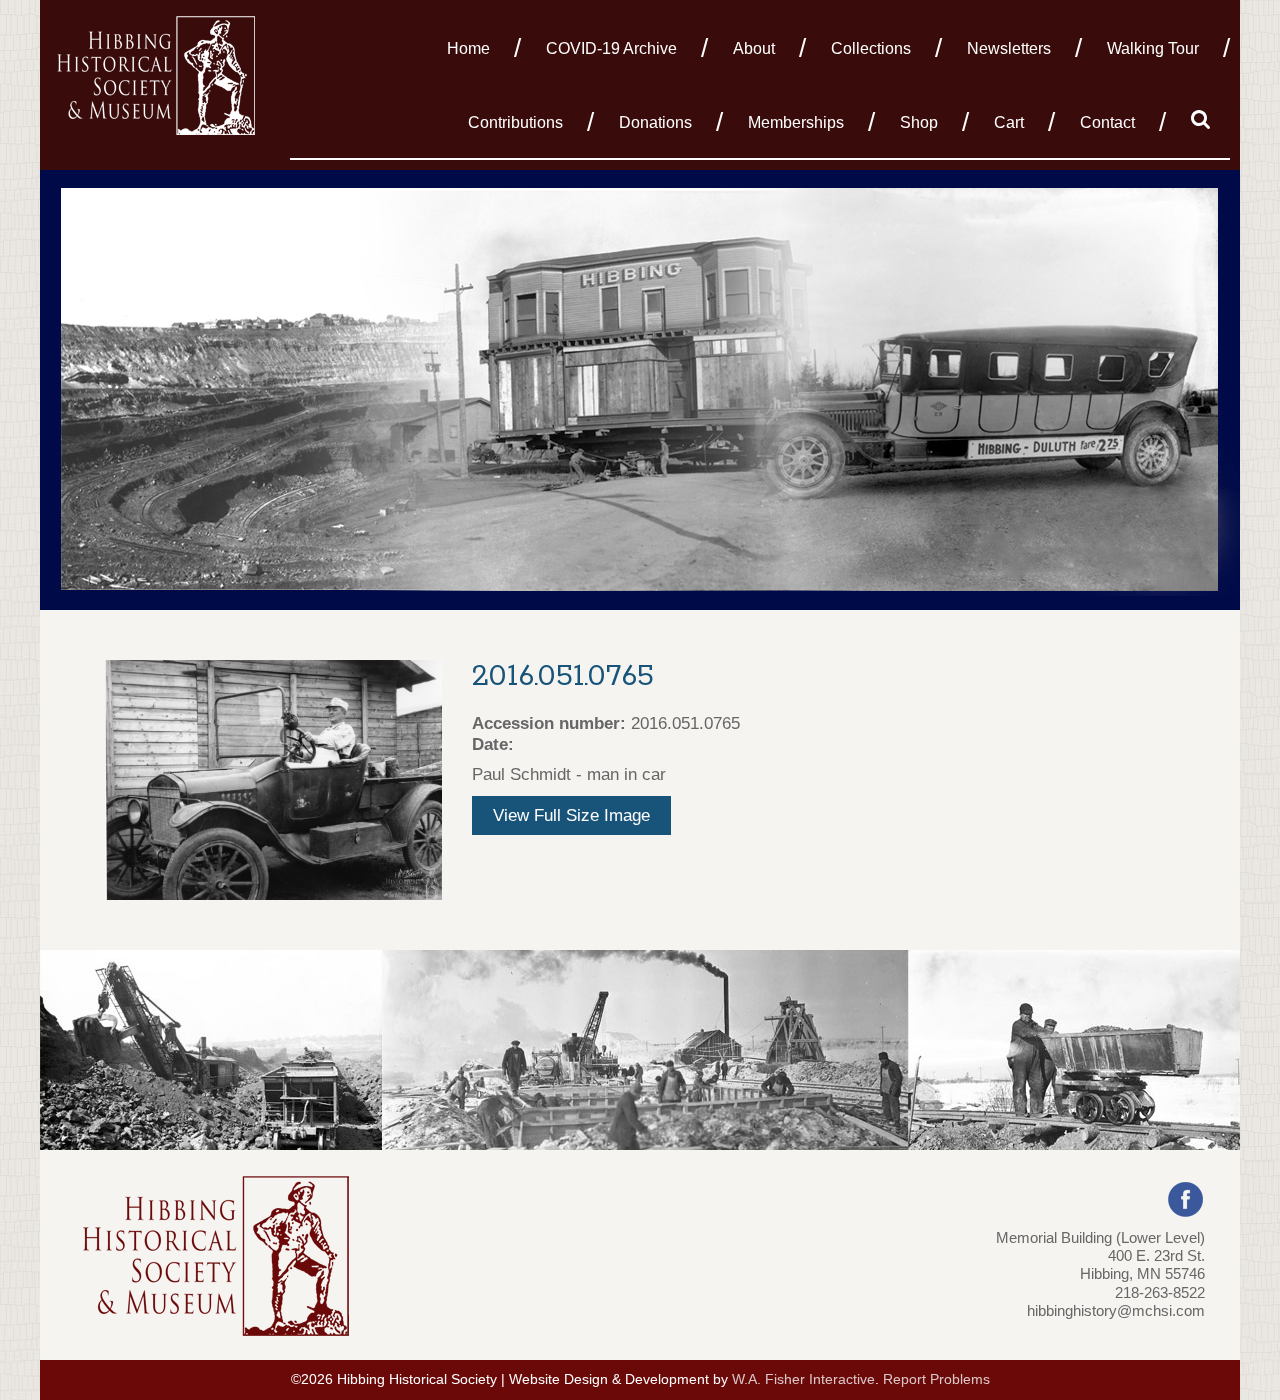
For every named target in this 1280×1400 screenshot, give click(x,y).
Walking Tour (1153, 48)
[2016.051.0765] (273, 778)
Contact (1107, 122)
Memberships (796, 122)
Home (468, 48)
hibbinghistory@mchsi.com (1116, 1310)
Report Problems (936, 1379)
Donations (655, 122)
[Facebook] (1185, 1197)
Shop (919, 122)
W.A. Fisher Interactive (803, 1379)
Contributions (515, 122)
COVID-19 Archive (611, 48)
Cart (1009, 122)
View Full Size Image (571, 815)
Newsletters (1009, 48)
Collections (871, 48)
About (754, 48)
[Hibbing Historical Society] (157, 73)
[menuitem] (474, 47)
